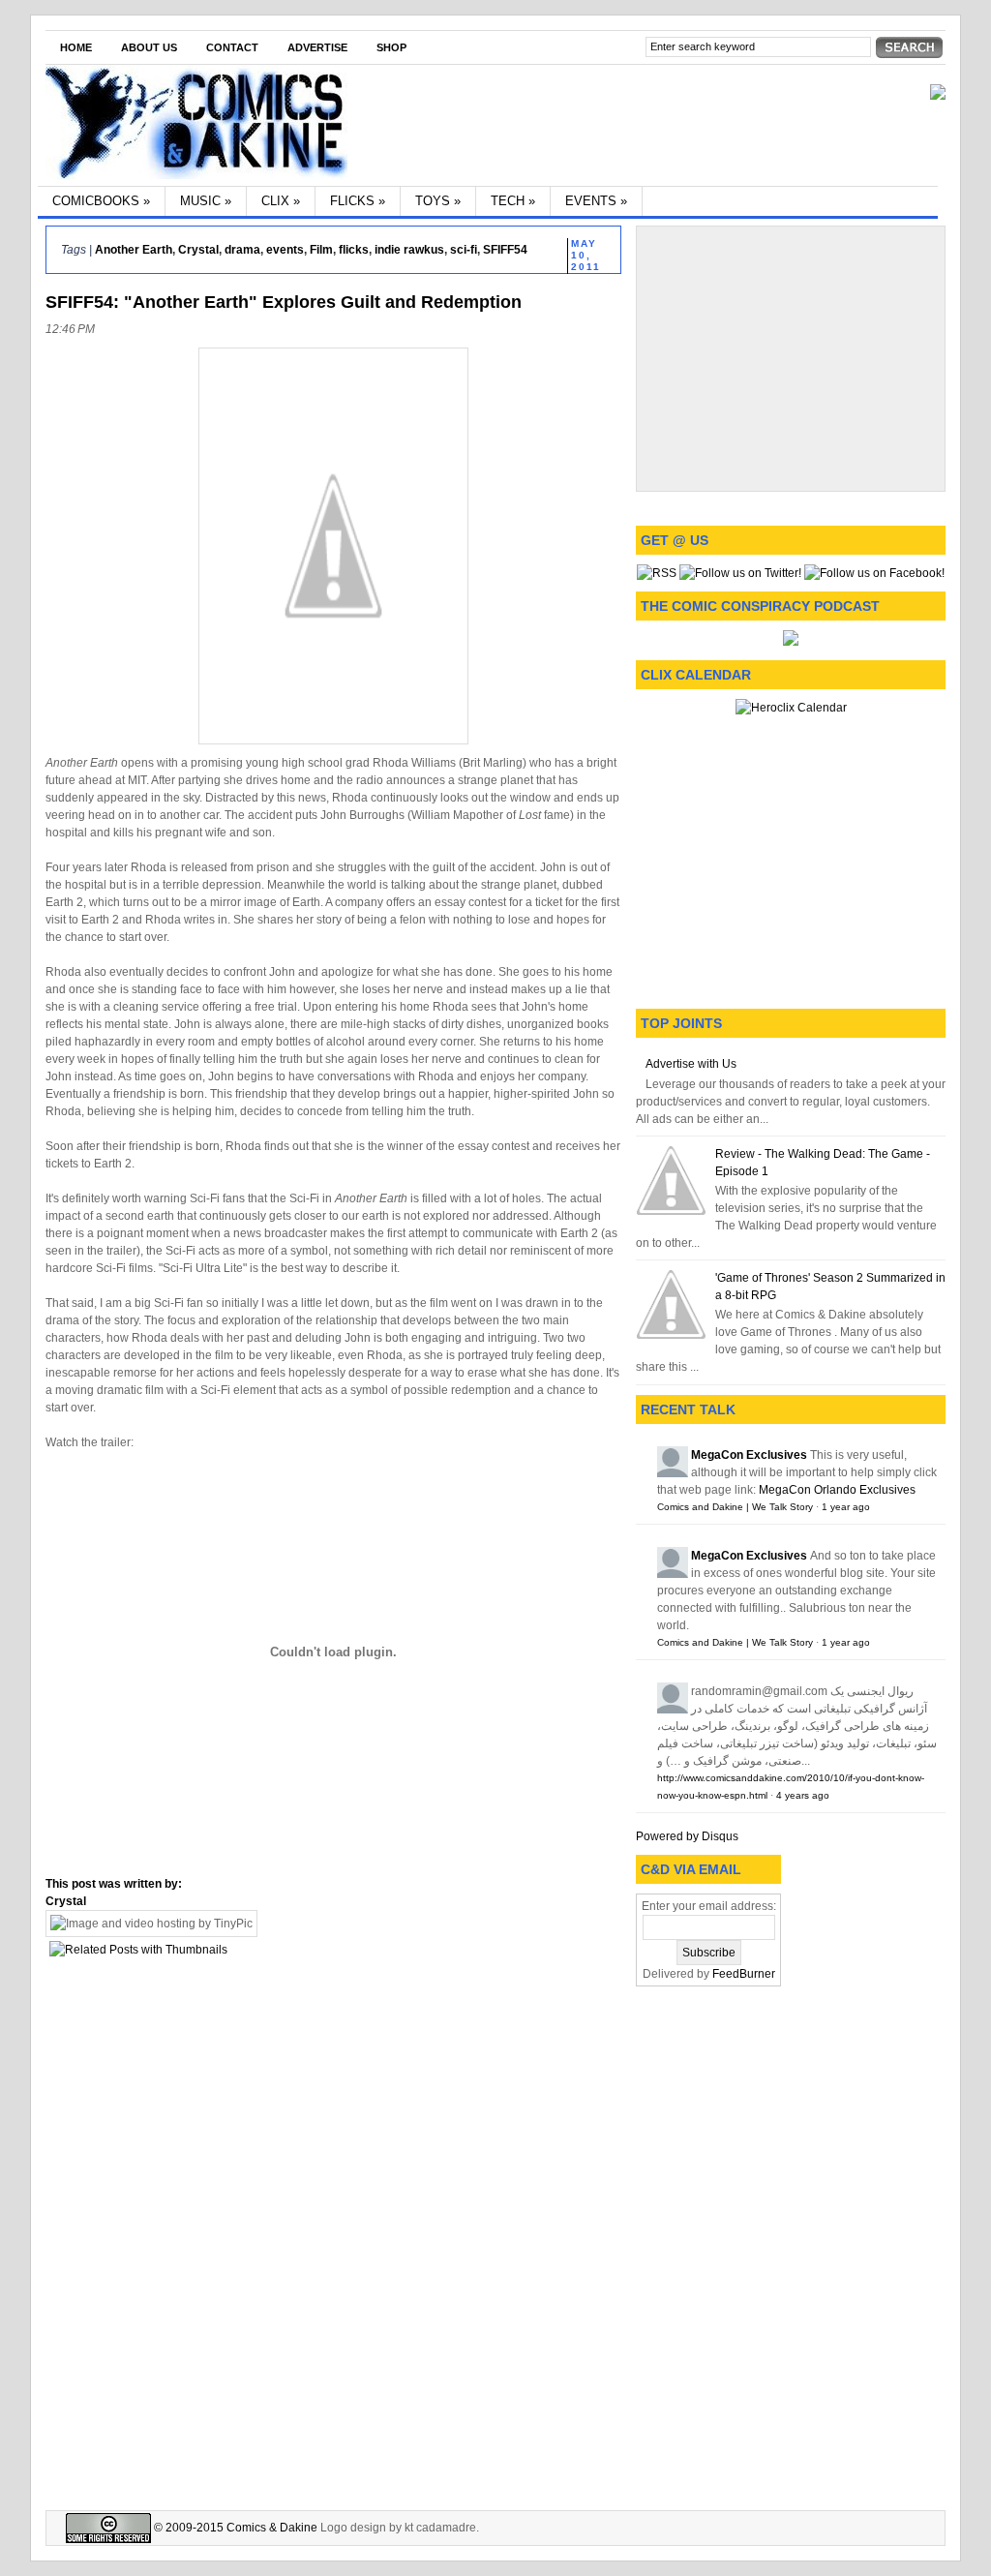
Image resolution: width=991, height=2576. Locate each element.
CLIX (281, 201)
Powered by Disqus (687, 1836)
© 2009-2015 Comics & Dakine (234, 2528)
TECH (513, 201)
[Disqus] (333, 2231)
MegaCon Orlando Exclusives (837, 1490)
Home (76, 47)
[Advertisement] (791, 356)
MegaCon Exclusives (749, 1455)
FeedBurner (744, 1974)
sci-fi (464, 250)
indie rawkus (409, 250)
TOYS (438, 201)
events (285, 250)
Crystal (198, 250)
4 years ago (803, 1795)
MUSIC (206, 201)
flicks (354, 250)
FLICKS (358, 201)
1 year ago (846, 1507)
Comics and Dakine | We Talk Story (735, 1507)
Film (321, 250)
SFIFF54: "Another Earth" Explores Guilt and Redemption (284, 302)
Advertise (317, 47)
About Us (149, 47)
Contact (232, 47)
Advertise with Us (691, 1064)
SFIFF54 (505, 250)
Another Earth (134, 250)
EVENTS (596, 201)
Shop (391, 47)
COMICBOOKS (101, 201)
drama (242, 250)
